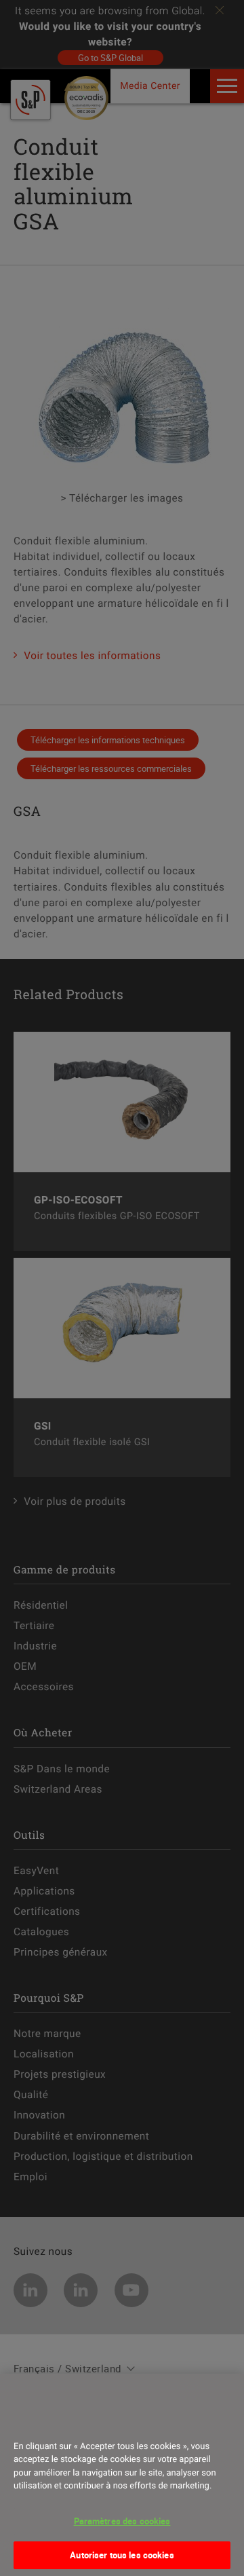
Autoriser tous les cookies (122, 2555)
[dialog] (122, 2475)
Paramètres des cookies (122, 2521)
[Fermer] (28, 2421)
